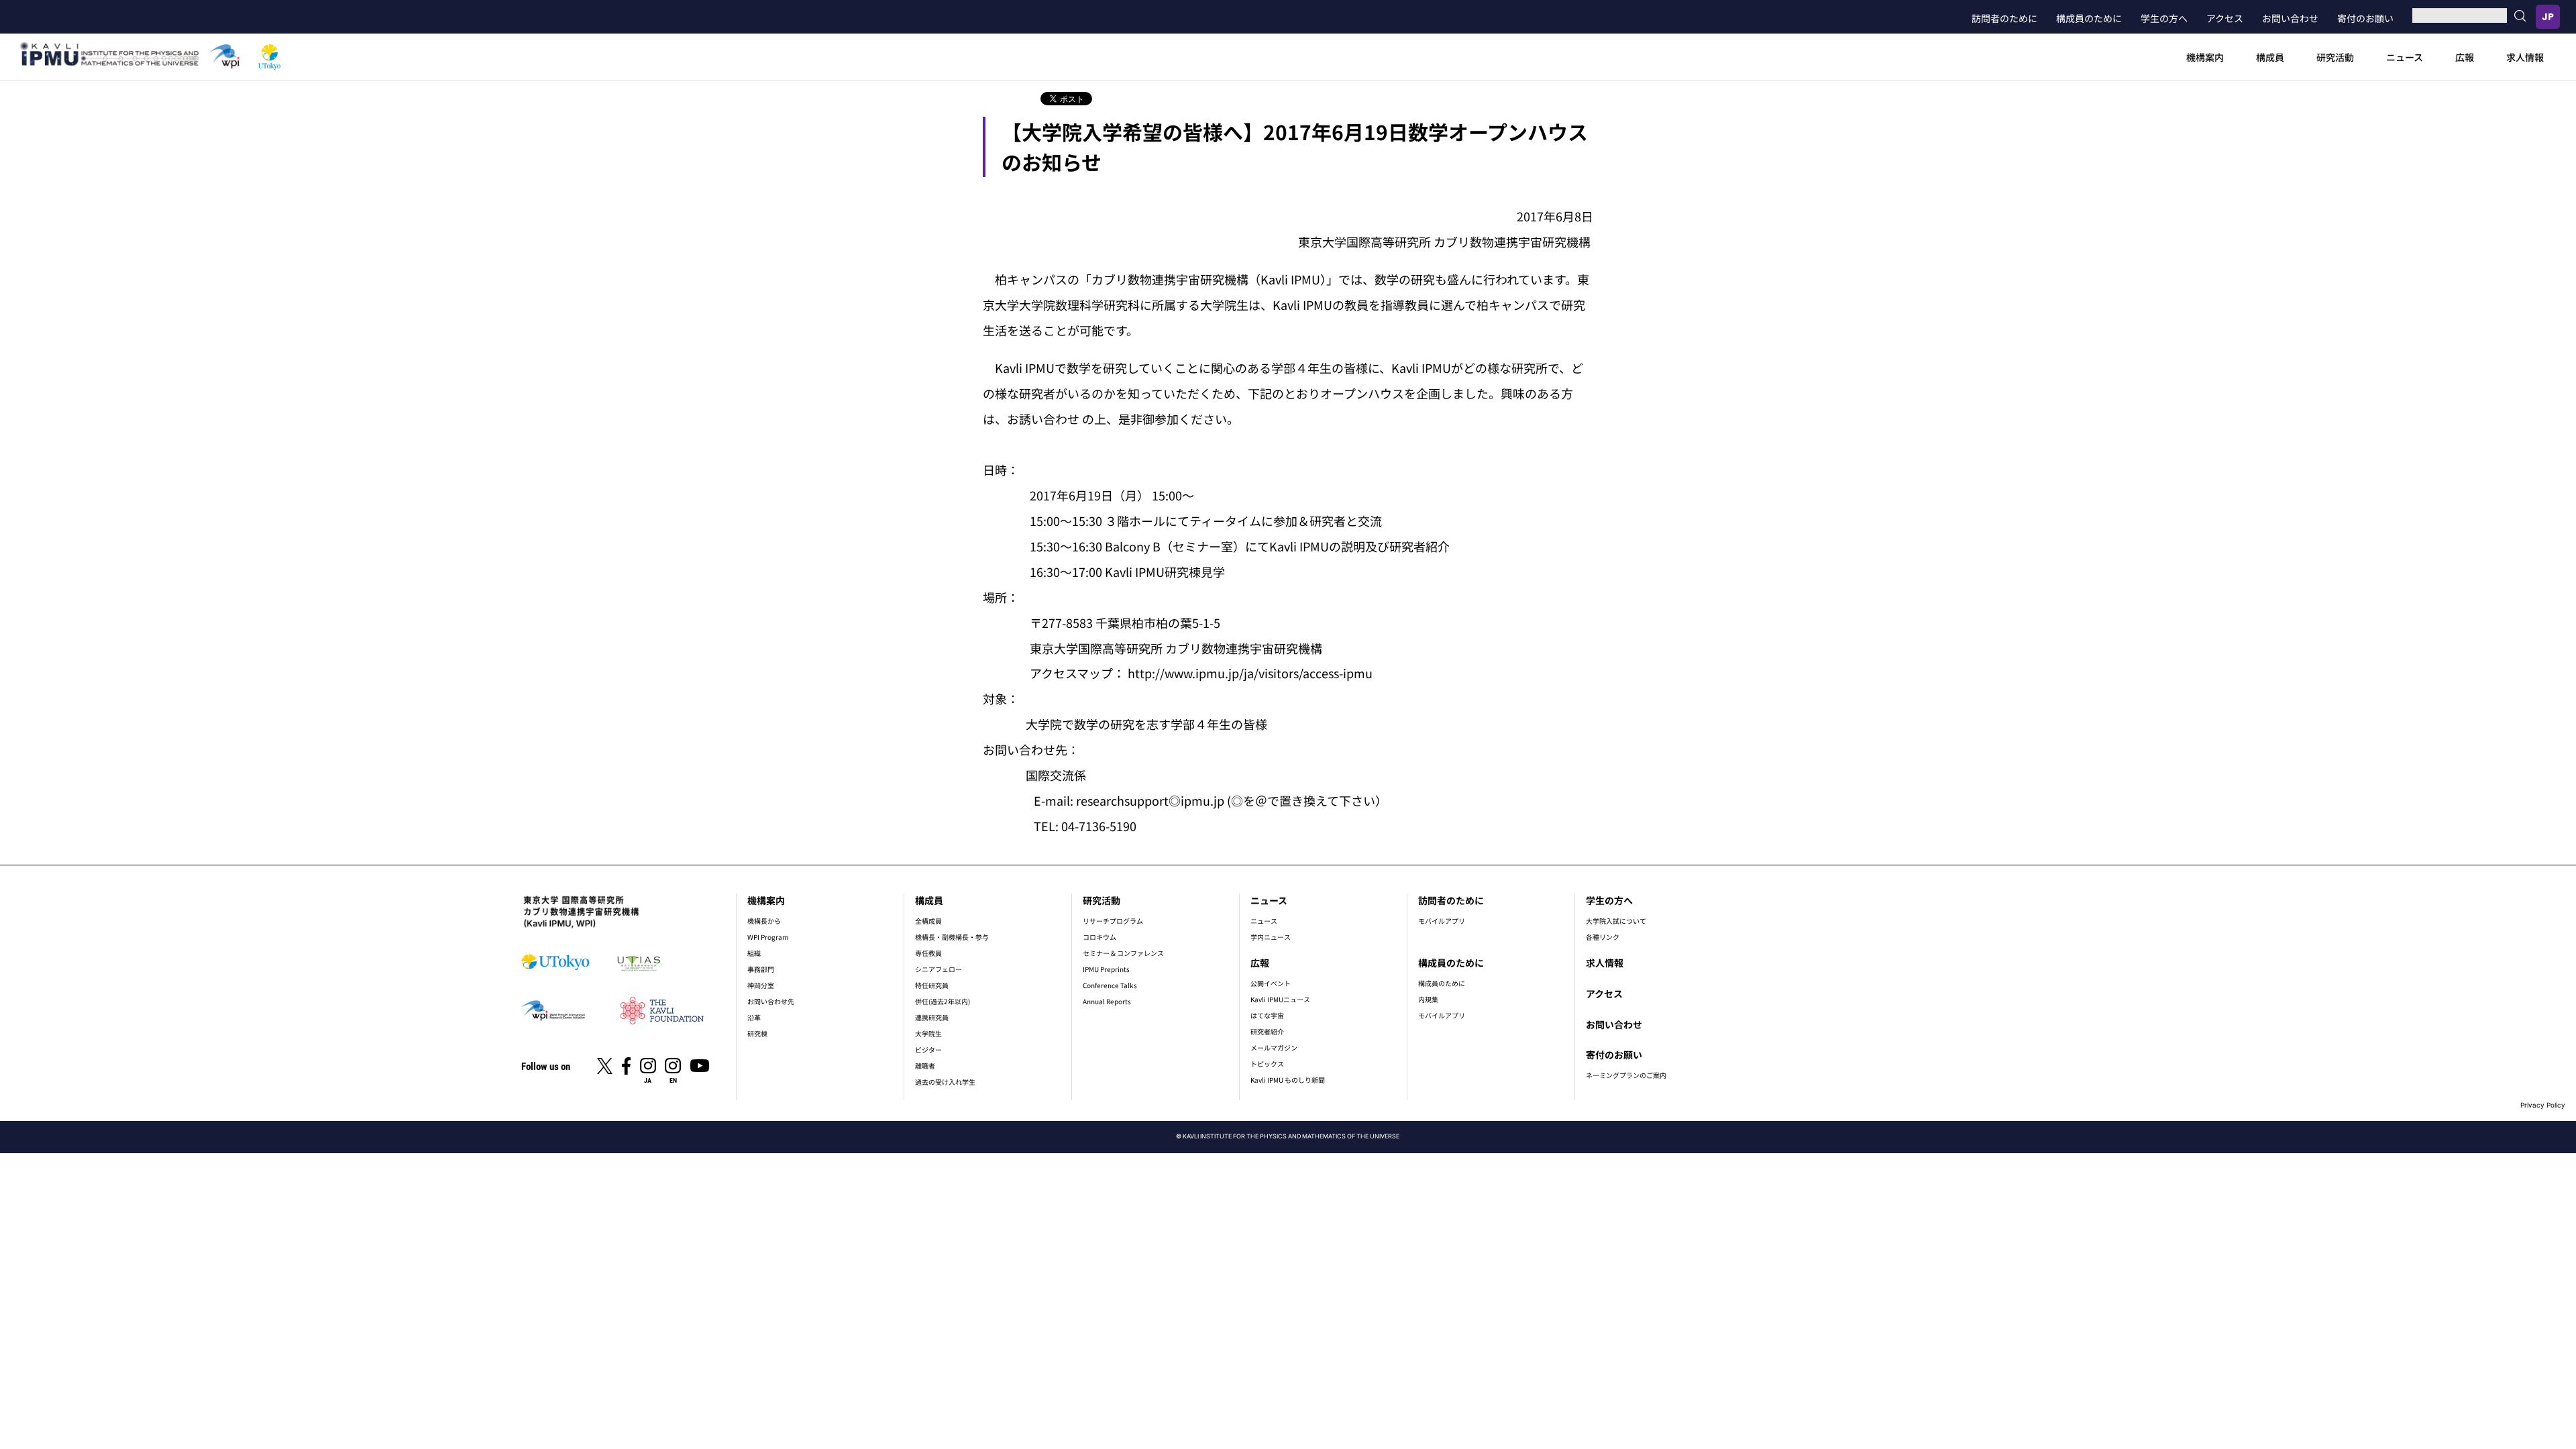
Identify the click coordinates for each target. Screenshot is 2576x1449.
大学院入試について (1616, 921)
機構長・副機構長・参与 (952, 937)
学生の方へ (2164, 18)
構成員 (2270, 57)
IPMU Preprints (1106, 969)
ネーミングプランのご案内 (1626, 1075)
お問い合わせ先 (771, 1001)
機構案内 (2205, 57)
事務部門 (761, 969)
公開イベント (1271, 983)
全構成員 (928, 921)
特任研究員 (932, 985)
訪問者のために (2004, 18)
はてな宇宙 (1267, 1015)
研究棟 (757, 1033)
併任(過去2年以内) (943, 1001)
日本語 (2548, 17)
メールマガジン (1274, 1048)
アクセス (2225, 18)
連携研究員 (932, 1017)
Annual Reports (1107, 1001)
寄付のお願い (2365, 18)
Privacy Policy (2543, 1105)
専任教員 (928, 953)
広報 (2465, 57)
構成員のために (2089, 18)
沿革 (754, 1017)
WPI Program (768, 937)
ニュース (2405, 57)
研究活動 (2335, 57)
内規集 (1428, 999)
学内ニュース (1271, 937)
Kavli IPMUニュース (1280, 999)
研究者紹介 (1267, 1031)
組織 (754, 953)
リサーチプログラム (1113, 921)
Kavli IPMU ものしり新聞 (1288, 1080)
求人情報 (2525, 57)
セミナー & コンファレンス (1123, 953)
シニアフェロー (938, 969)
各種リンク (1603, 937)
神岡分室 (761, 985)
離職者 (925, 1066)
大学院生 (928, 1033)
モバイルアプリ (1442, 921)
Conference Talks (1110, 985)
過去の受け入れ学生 (945, 1082)
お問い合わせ (2290, 18)
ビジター (928, 1050)
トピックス (1267, 1064)
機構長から (764, 921)
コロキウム (1099, 937)
